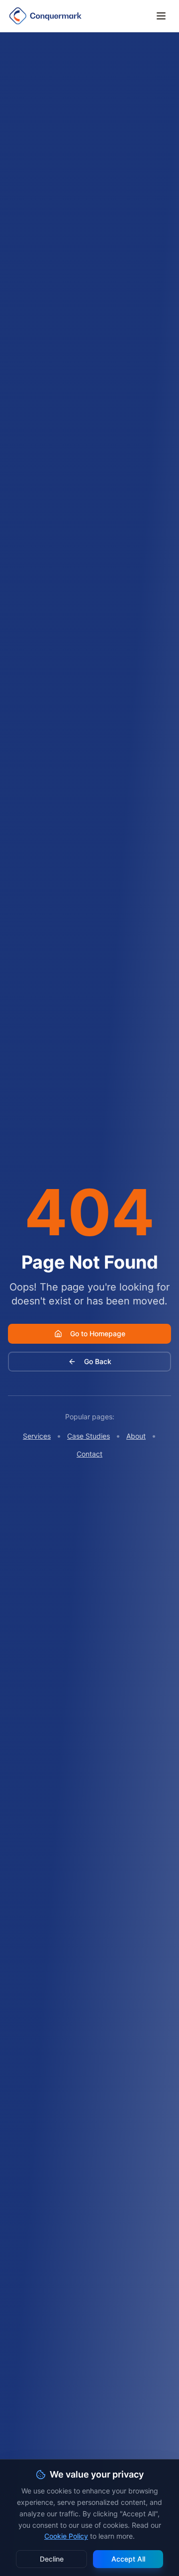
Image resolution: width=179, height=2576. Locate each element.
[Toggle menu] (161, 16)
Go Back (98, 1361)
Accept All (128, 2559)
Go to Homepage (98, 1334)
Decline (52, 2559)
